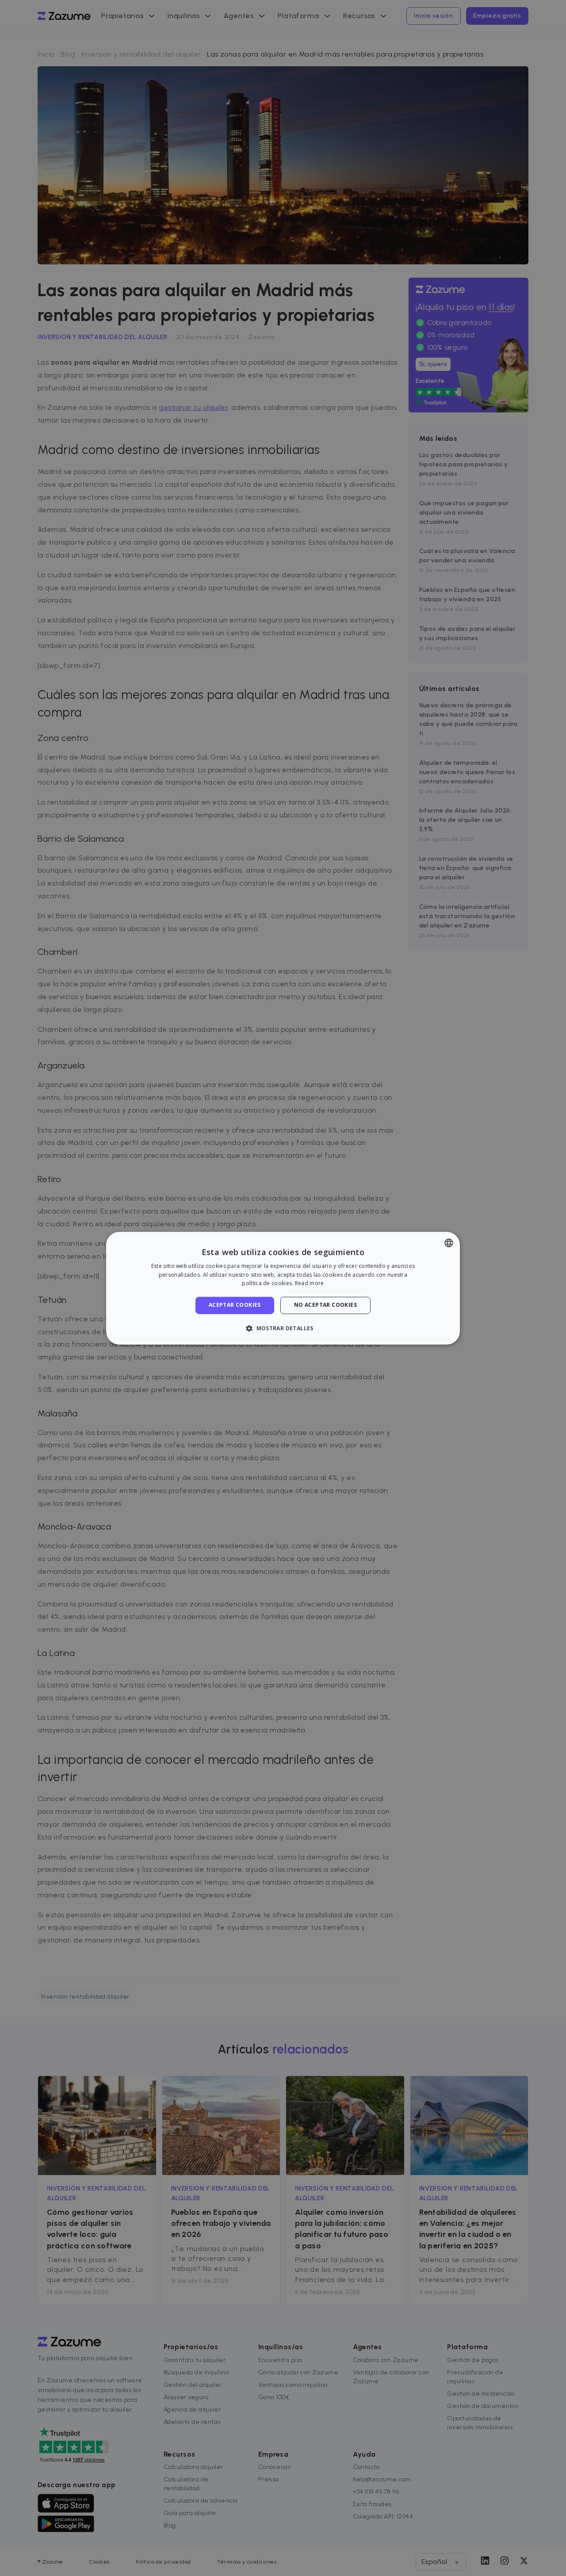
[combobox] (449, 1243)
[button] (283, 1328)
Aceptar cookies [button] (235, 1305)
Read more (310, 1284)
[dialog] (283, 1288)
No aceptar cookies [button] (325, 1305)
